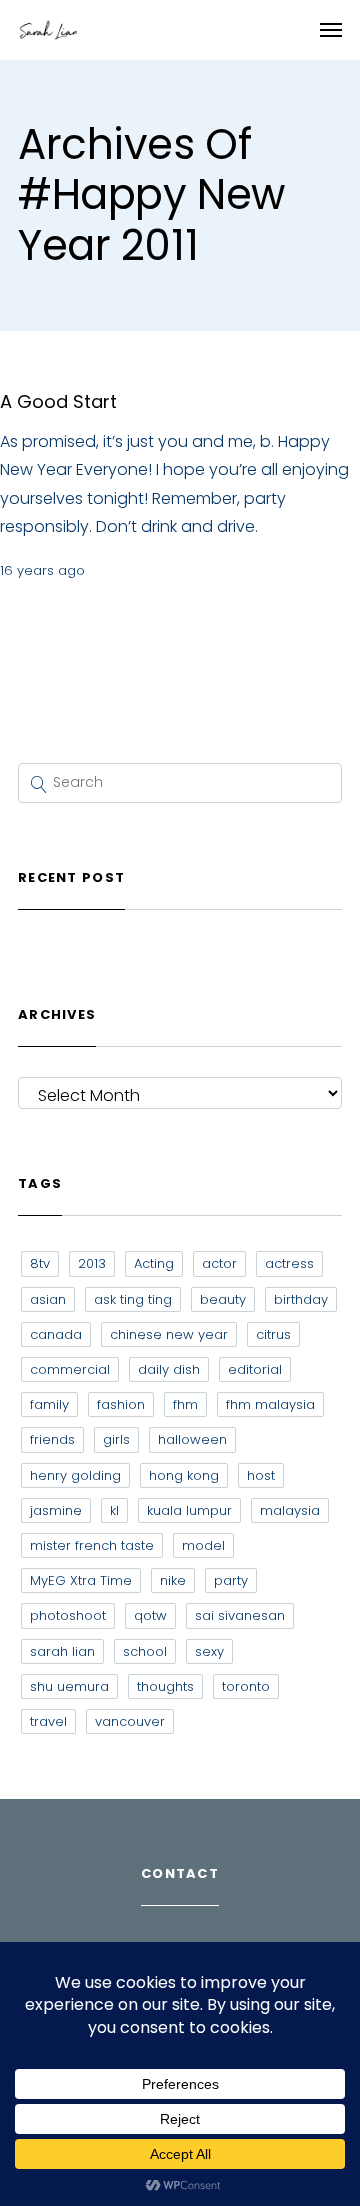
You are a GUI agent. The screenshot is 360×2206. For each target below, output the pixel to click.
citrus (273, 1334)
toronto (246, 1686)
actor (219, 1263)
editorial (255, 1369)
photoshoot (68, 1615)
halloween (192, 1439)
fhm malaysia (270, 1404)
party (231, 1580)
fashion (121, 1404)
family (49, 1404)
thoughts (165, 1686)
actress (289, 1263)
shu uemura (69, 1686)
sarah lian (62, 1651)
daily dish (169, 1369)
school (145, 1651)
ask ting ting (133, 1299)
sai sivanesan (240, 1615)
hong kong (184, 1475)
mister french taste (92, 1545)
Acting (154, 1263)
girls (116, 1439)
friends (52, 1439)
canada (56, 1334)
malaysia (290, 1510)
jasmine (56, 1510)
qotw (150, 1615)
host (261, 1475)
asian (48, 1299)
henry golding (75, 1475)
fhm (185, 1404)
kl (114, 1510)
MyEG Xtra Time (81, 1580)
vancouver (130, 1721)
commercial (70, 1369)
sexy (209, 1651)
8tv (40, 1263)
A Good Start (58, 401)
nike (173, 1580)
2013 (92, 1263)
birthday (301, 1299)
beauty (223, 1299)
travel (48, 1721)
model (203, 1545)
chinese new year (169, 1334)
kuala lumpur (189, 1510)
